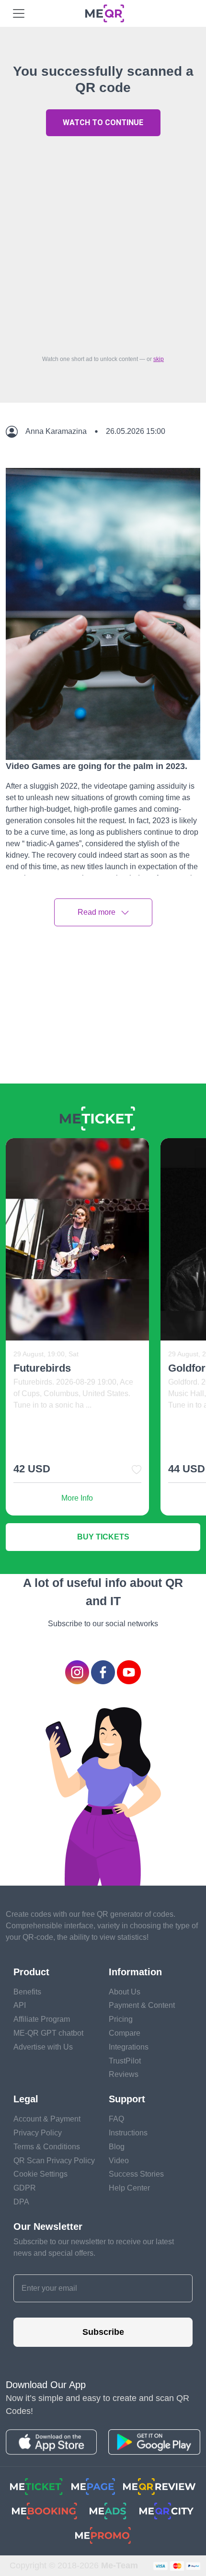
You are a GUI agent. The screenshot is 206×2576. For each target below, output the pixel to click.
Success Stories (136, 2174)
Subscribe (103, 2332)
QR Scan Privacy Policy (54, 2161)
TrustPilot (125, 2061)
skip (159, 359)
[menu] (19, 13)
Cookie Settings (40, 2174)
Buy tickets (103, 1537)
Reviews (124, 2074)
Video (119, 2161)
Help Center (129, 2188)
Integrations (129, 2047)
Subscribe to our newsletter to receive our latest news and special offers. (94, 2247)
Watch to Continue (103, 122)
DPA (21, 2202)
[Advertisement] (103, 243)
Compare (125, 2033)
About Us (125, 1992)
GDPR (25, 2188)
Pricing (121, 2019)
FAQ (116, 2119)
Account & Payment (47, 2119)
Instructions (128, 2133)
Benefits (27, 1992)
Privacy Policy (38, 2133)
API (20, 2005)
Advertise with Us (43, 2047)
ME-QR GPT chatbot (48, 2033)
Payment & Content (142, 2005)
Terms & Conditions (47, 2147)
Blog (117, 2147)
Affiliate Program (42, 2019)
